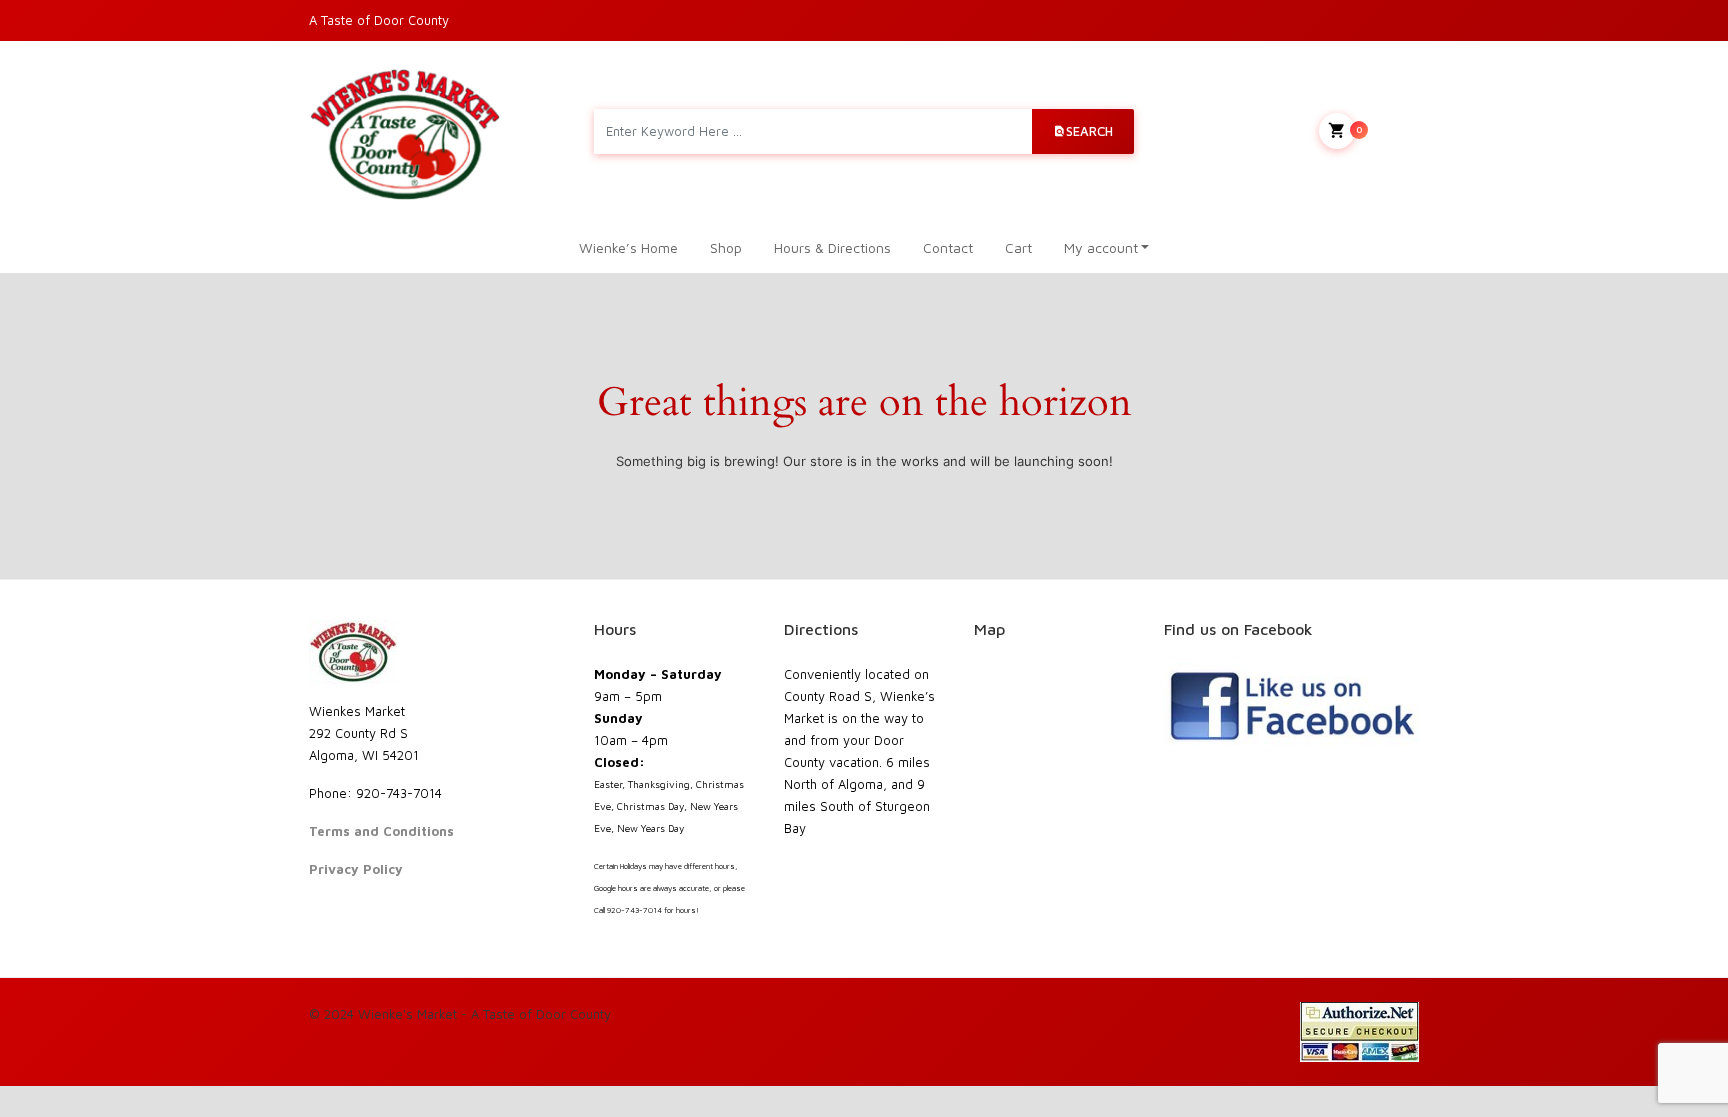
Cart (1018, 247)
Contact (948, 247)
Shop (726, 247)
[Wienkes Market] (405, 131)
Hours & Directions (832, 247)
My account (1101, 247)
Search (1089, 131)
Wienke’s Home (628, 247)
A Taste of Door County (379, 20)
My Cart (1387, 129)
